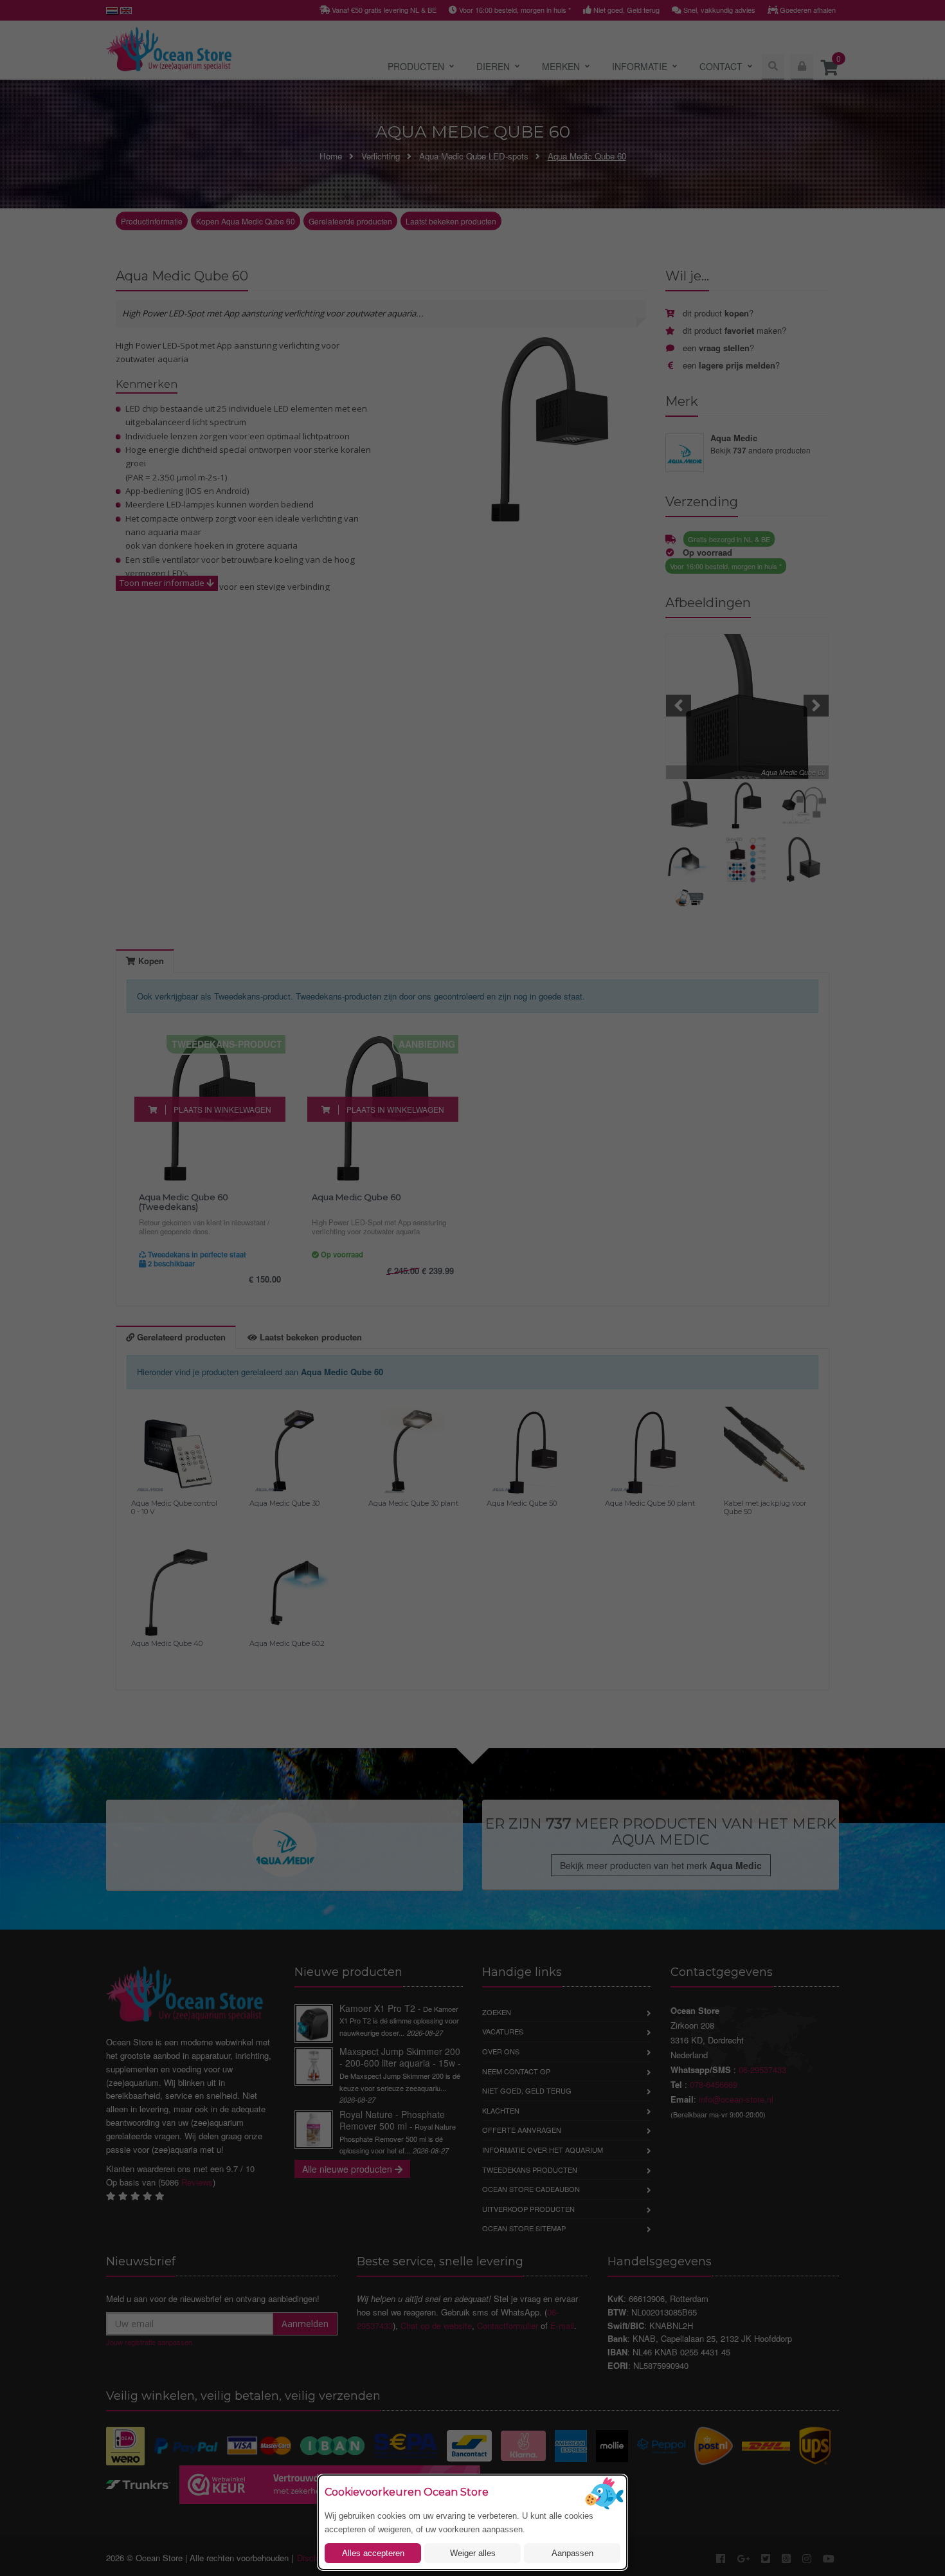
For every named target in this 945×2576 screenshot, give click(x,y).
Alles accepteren (373, 2553)
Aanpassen (572, 2553)
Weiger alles (473, 2553)
